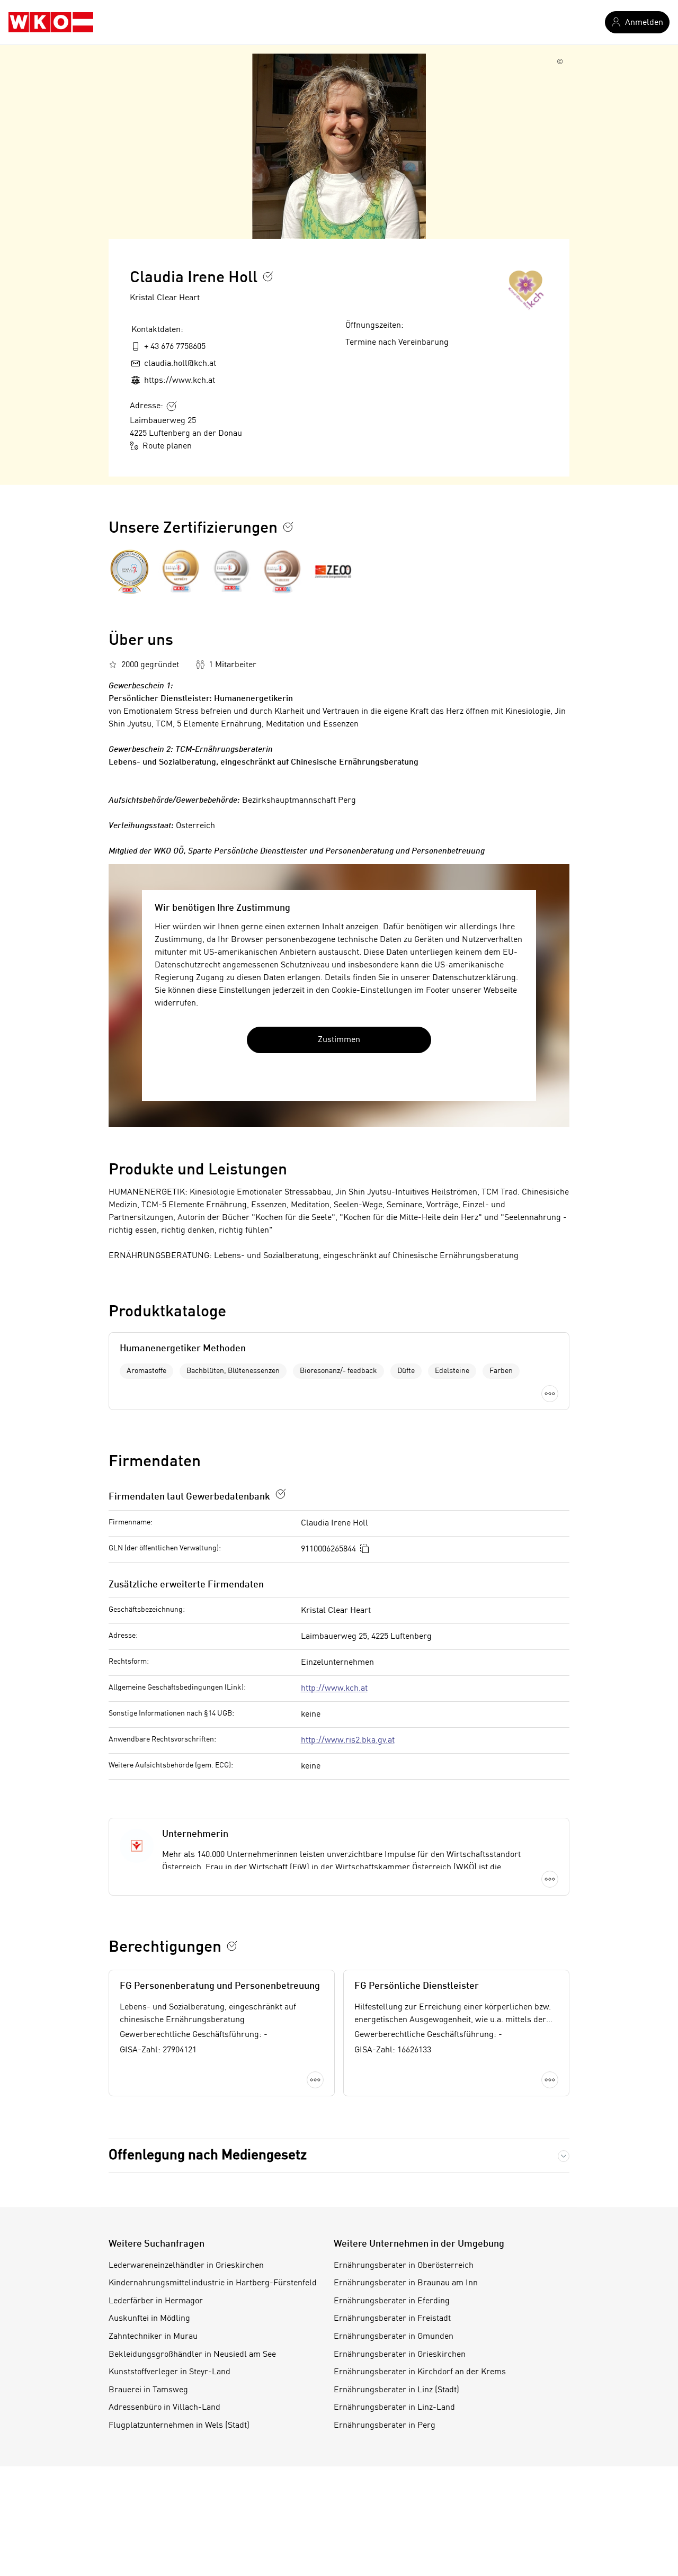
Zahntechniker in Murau (153, 2337)
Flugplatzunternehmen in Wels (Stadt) (179, 2426)
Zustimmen (339, 1040)
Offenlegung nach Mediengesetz (208, 2156)
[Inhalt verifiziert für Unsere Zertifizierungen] (288, 527)
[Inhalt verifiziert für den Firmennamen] (268, 276)
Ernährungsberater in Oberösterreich (404, 2266)
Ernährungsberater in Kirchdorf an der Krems (420, 2372)
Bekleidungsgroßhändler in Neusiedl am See (192, 2355)
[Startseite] (51, 22)
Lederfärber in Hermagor (156, 2301)
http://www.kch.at (334, 1689)
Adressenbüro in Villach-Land (164, 2408)
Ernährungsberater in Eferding (392, 2301)
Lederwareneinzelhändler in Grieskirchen (186, 2266)
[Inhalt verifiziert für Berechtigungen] (232, 1946)
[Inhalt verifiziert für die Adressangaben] (172, 406)
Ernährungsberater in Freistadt (392, 2319)
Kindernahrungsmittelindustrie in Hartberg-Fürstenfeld (213, 2283)
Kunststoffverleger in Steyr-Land (169, 2372)
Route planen (167, 446)
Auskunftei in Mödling (149, 2319)
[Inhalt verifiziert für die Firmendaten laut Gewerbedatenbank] (281, 1494)
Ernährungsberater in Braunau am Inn (406, 2283)
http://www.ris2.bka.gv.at (348, 1740)
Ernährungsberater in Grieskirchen (400, 2355)
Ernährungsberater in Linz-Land (394, 2408)
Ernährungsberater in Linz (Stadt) (396, 2390)
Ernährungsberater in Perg (385, 2426)
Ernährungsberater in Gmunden (394, 2337)
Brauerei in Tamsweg (148, 2390)
